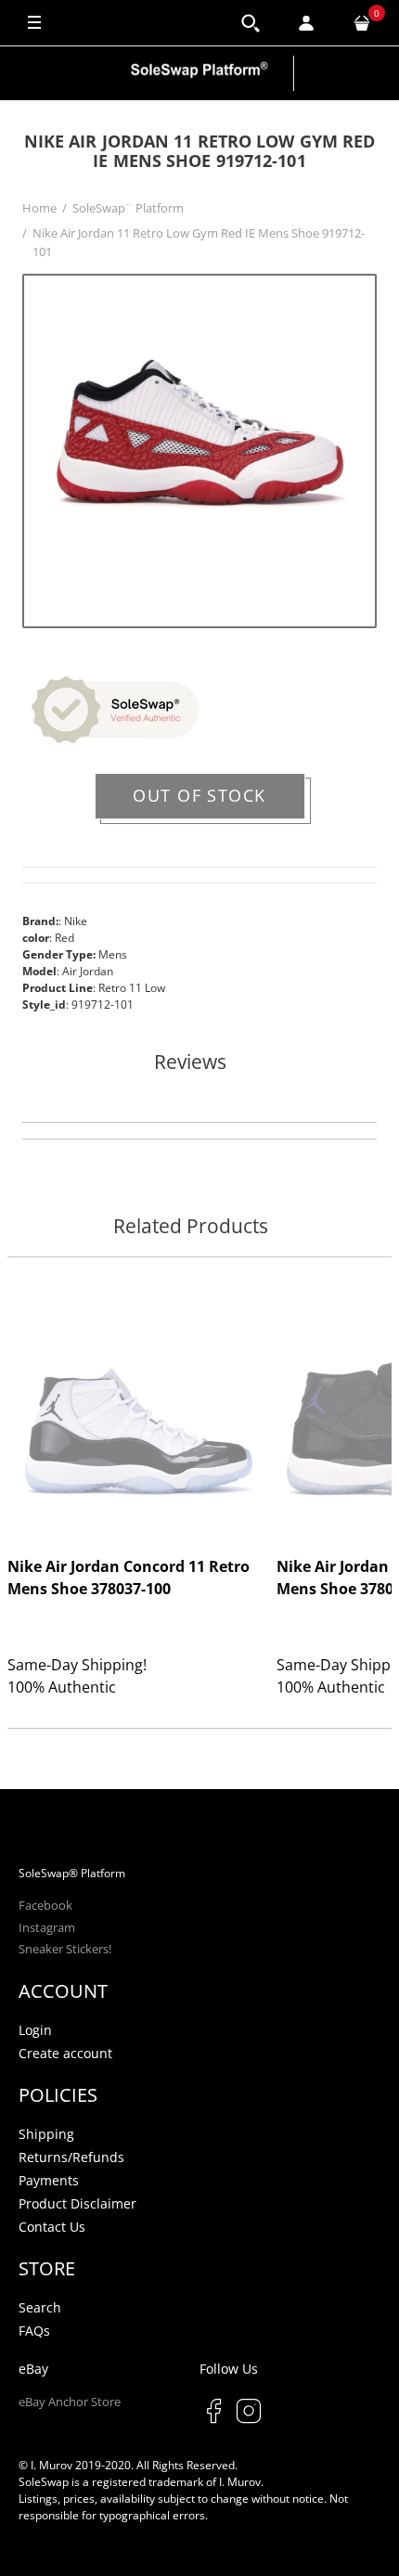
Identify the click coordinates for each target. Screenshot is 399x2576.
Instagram (47, 1927)
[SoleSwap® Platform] (200, 73)
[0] (362, 23)
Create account (65, 2053)
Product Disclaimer (77, 2203)
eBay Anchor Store (70, 2402)
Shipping (46, 2134)
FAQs (34, 2331)
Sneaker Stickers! (65, 1949)
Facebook (45, 1905)
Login (35, 2030)
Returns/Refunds (71, 2157)
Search (40, 2307)
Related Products (191, 1227)
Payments (49, 2180)
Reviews (190, 1063)
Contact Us (52, 2227)
